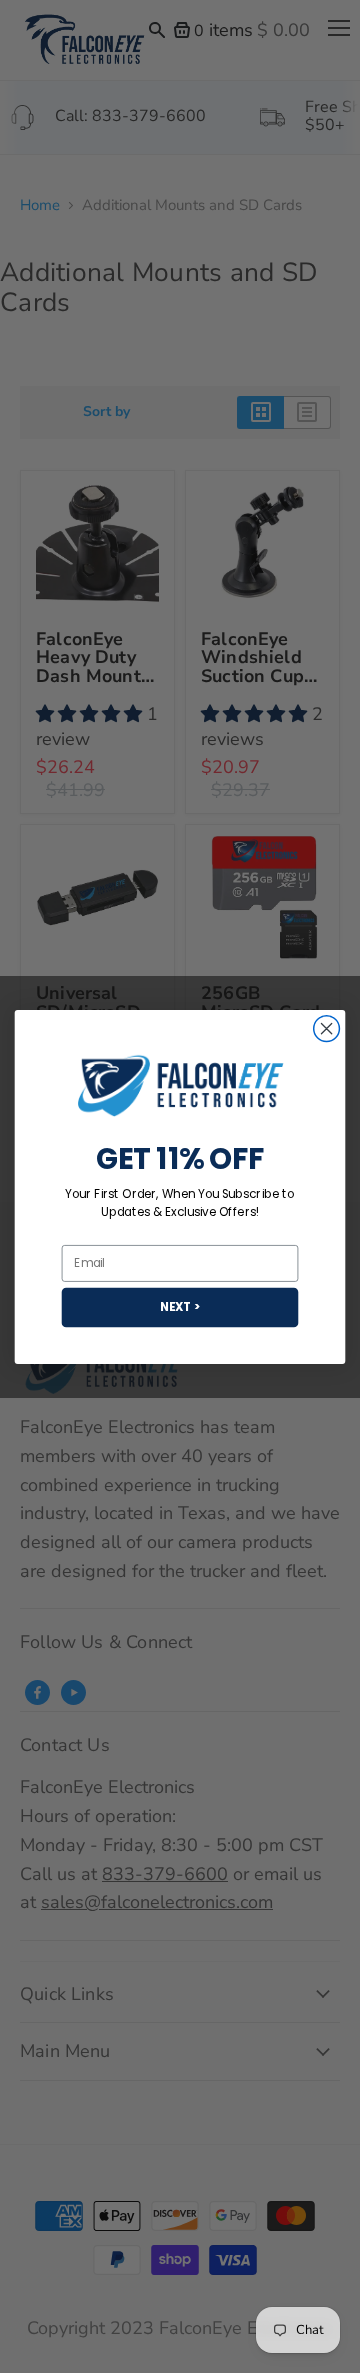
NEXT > (180, 1306)
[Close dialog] (327, 1028)
